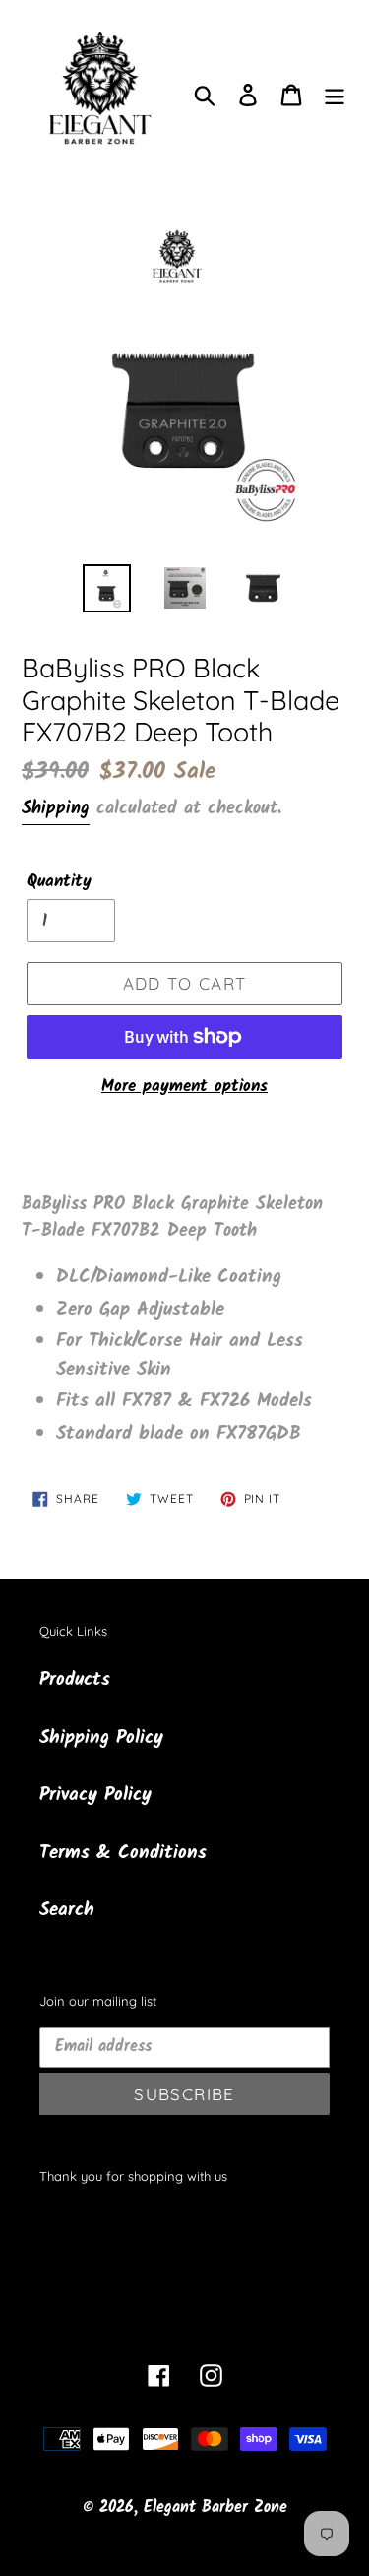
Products (75, 1680)
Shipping (56, 809)
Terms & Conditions (123, 1853)
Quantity (59, 882)
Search (67, 1910)
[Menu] (335, 96)
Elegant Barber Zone (215, 2508)
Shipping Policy (101, 1738)
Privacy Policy (95, 1795)
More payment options (184, 1087)
